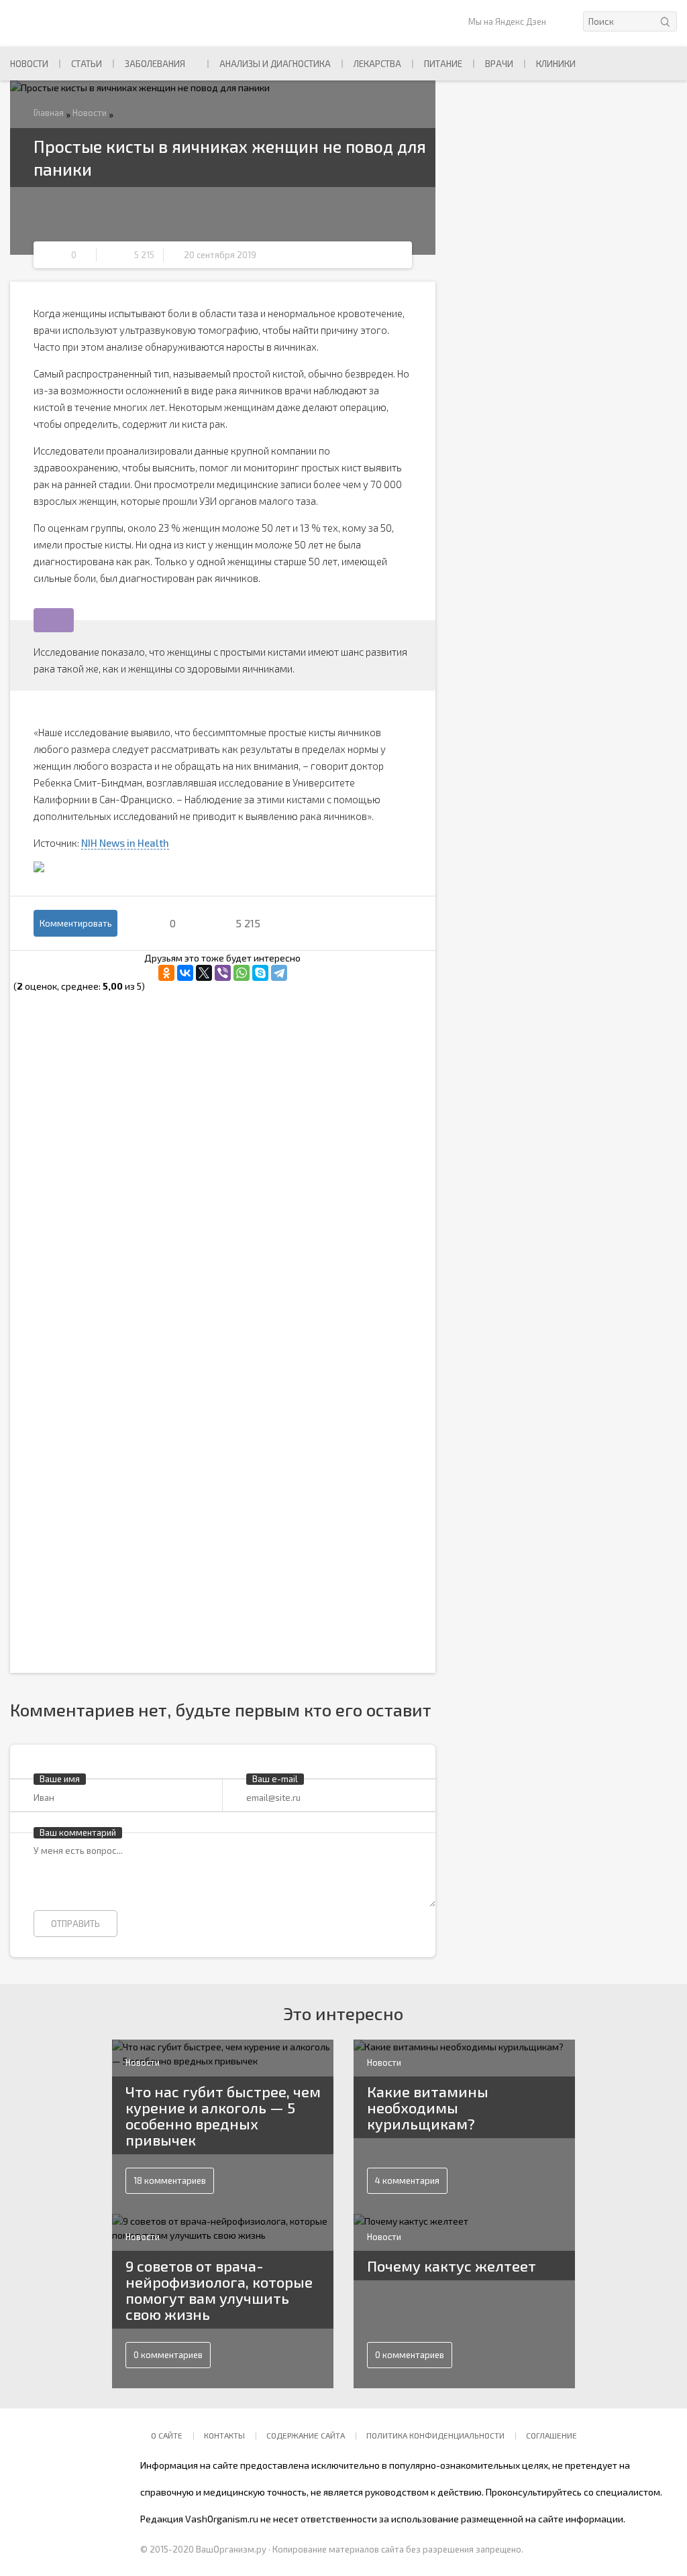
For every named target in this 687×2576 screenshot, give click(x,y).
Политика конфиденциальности (435, 2435)
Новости (29, 64)
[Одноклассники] (166, 973)
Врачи (499, 64)
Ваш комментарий (78, 1832)
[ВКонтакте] (185, 973)
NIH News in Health (125, 843)
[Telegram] (279, 973)
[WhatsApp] (242, 973)
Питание (443, 64)
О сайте (167, 2435)
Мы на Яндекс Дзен (507, 21)
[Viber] (223, 973)
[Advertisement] (223, 1088)
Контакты (224, 2435)
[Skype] (260, 973)
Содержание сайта (306, 2435)
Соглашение (551, 2435)
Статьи (87, 64)
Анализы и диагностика (275, 64)
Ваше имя (60, 1779)
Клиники (556, 64)
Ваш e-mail (275, 1779)
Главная (49, 113)
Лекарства (377, 64)
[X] (204, 973)
